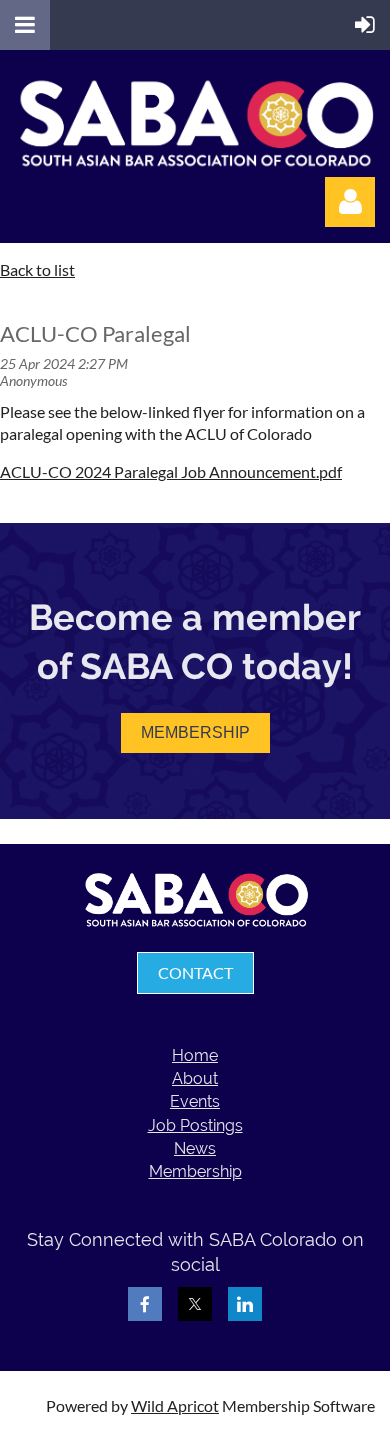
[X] (195, 1304)
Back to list (37, 269)
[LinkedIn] (245, 1304)
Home (195, 1055)
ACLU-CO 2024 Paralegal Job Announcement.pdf (171, 471)
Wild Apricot (175, 1405)
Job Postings (195, 1125)
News (195, 1148)
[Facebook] (145, 1304)
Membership (195, 1171)
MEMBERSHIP (195, 732)
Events (195, 1101)
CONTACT (195, 972)
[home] (195, 923)
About (195, 1078)
